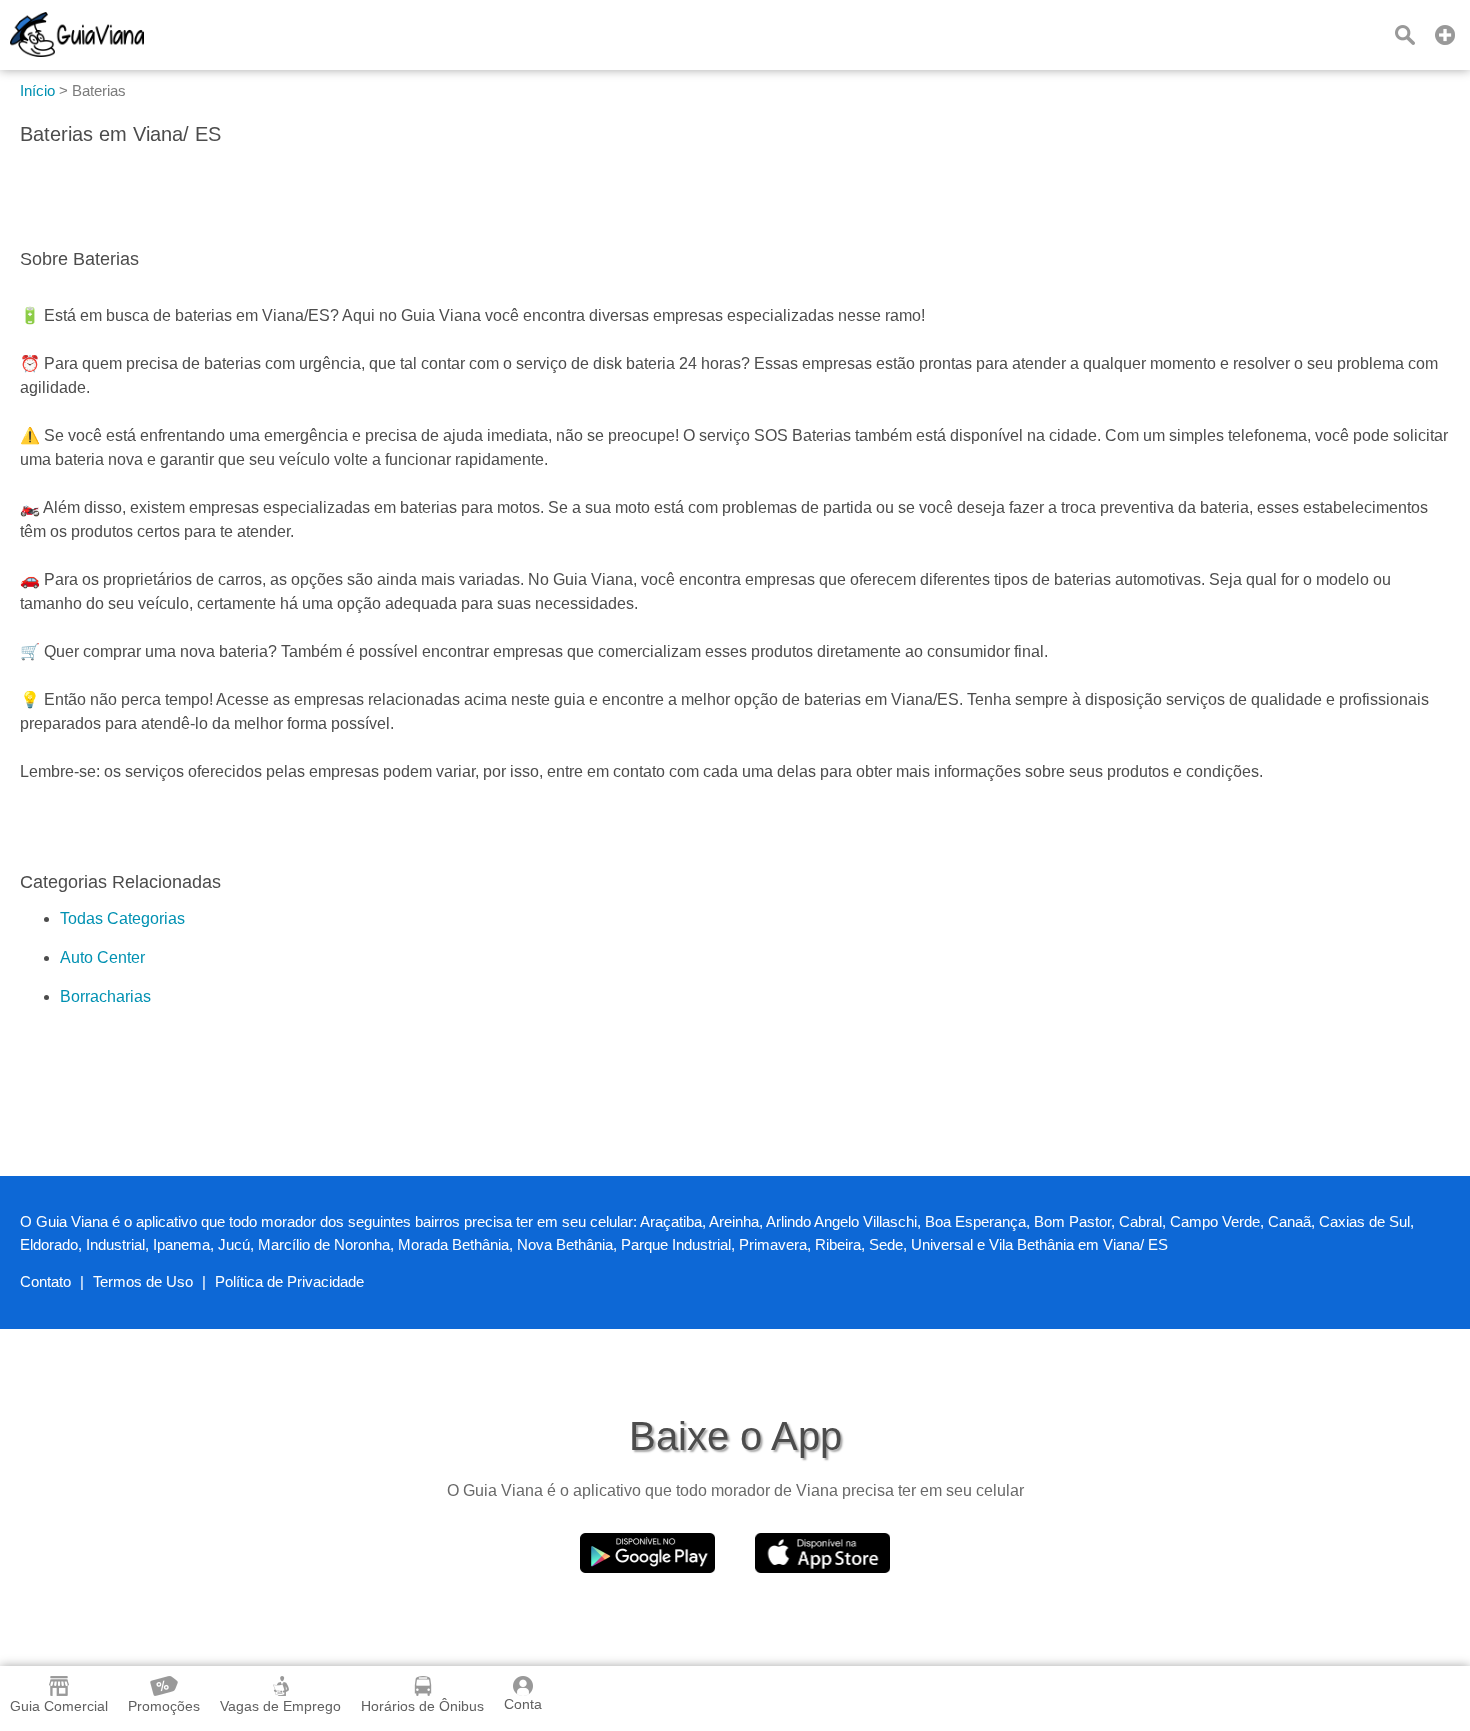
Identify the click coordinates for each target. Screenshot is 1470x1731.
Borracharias (105, 996)
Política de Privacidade (289, 1281)
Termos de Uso (143, 1281)
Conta (523, 1704)
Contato (45, 1281)
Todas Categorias (122, 918)
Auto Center (102, 957)
